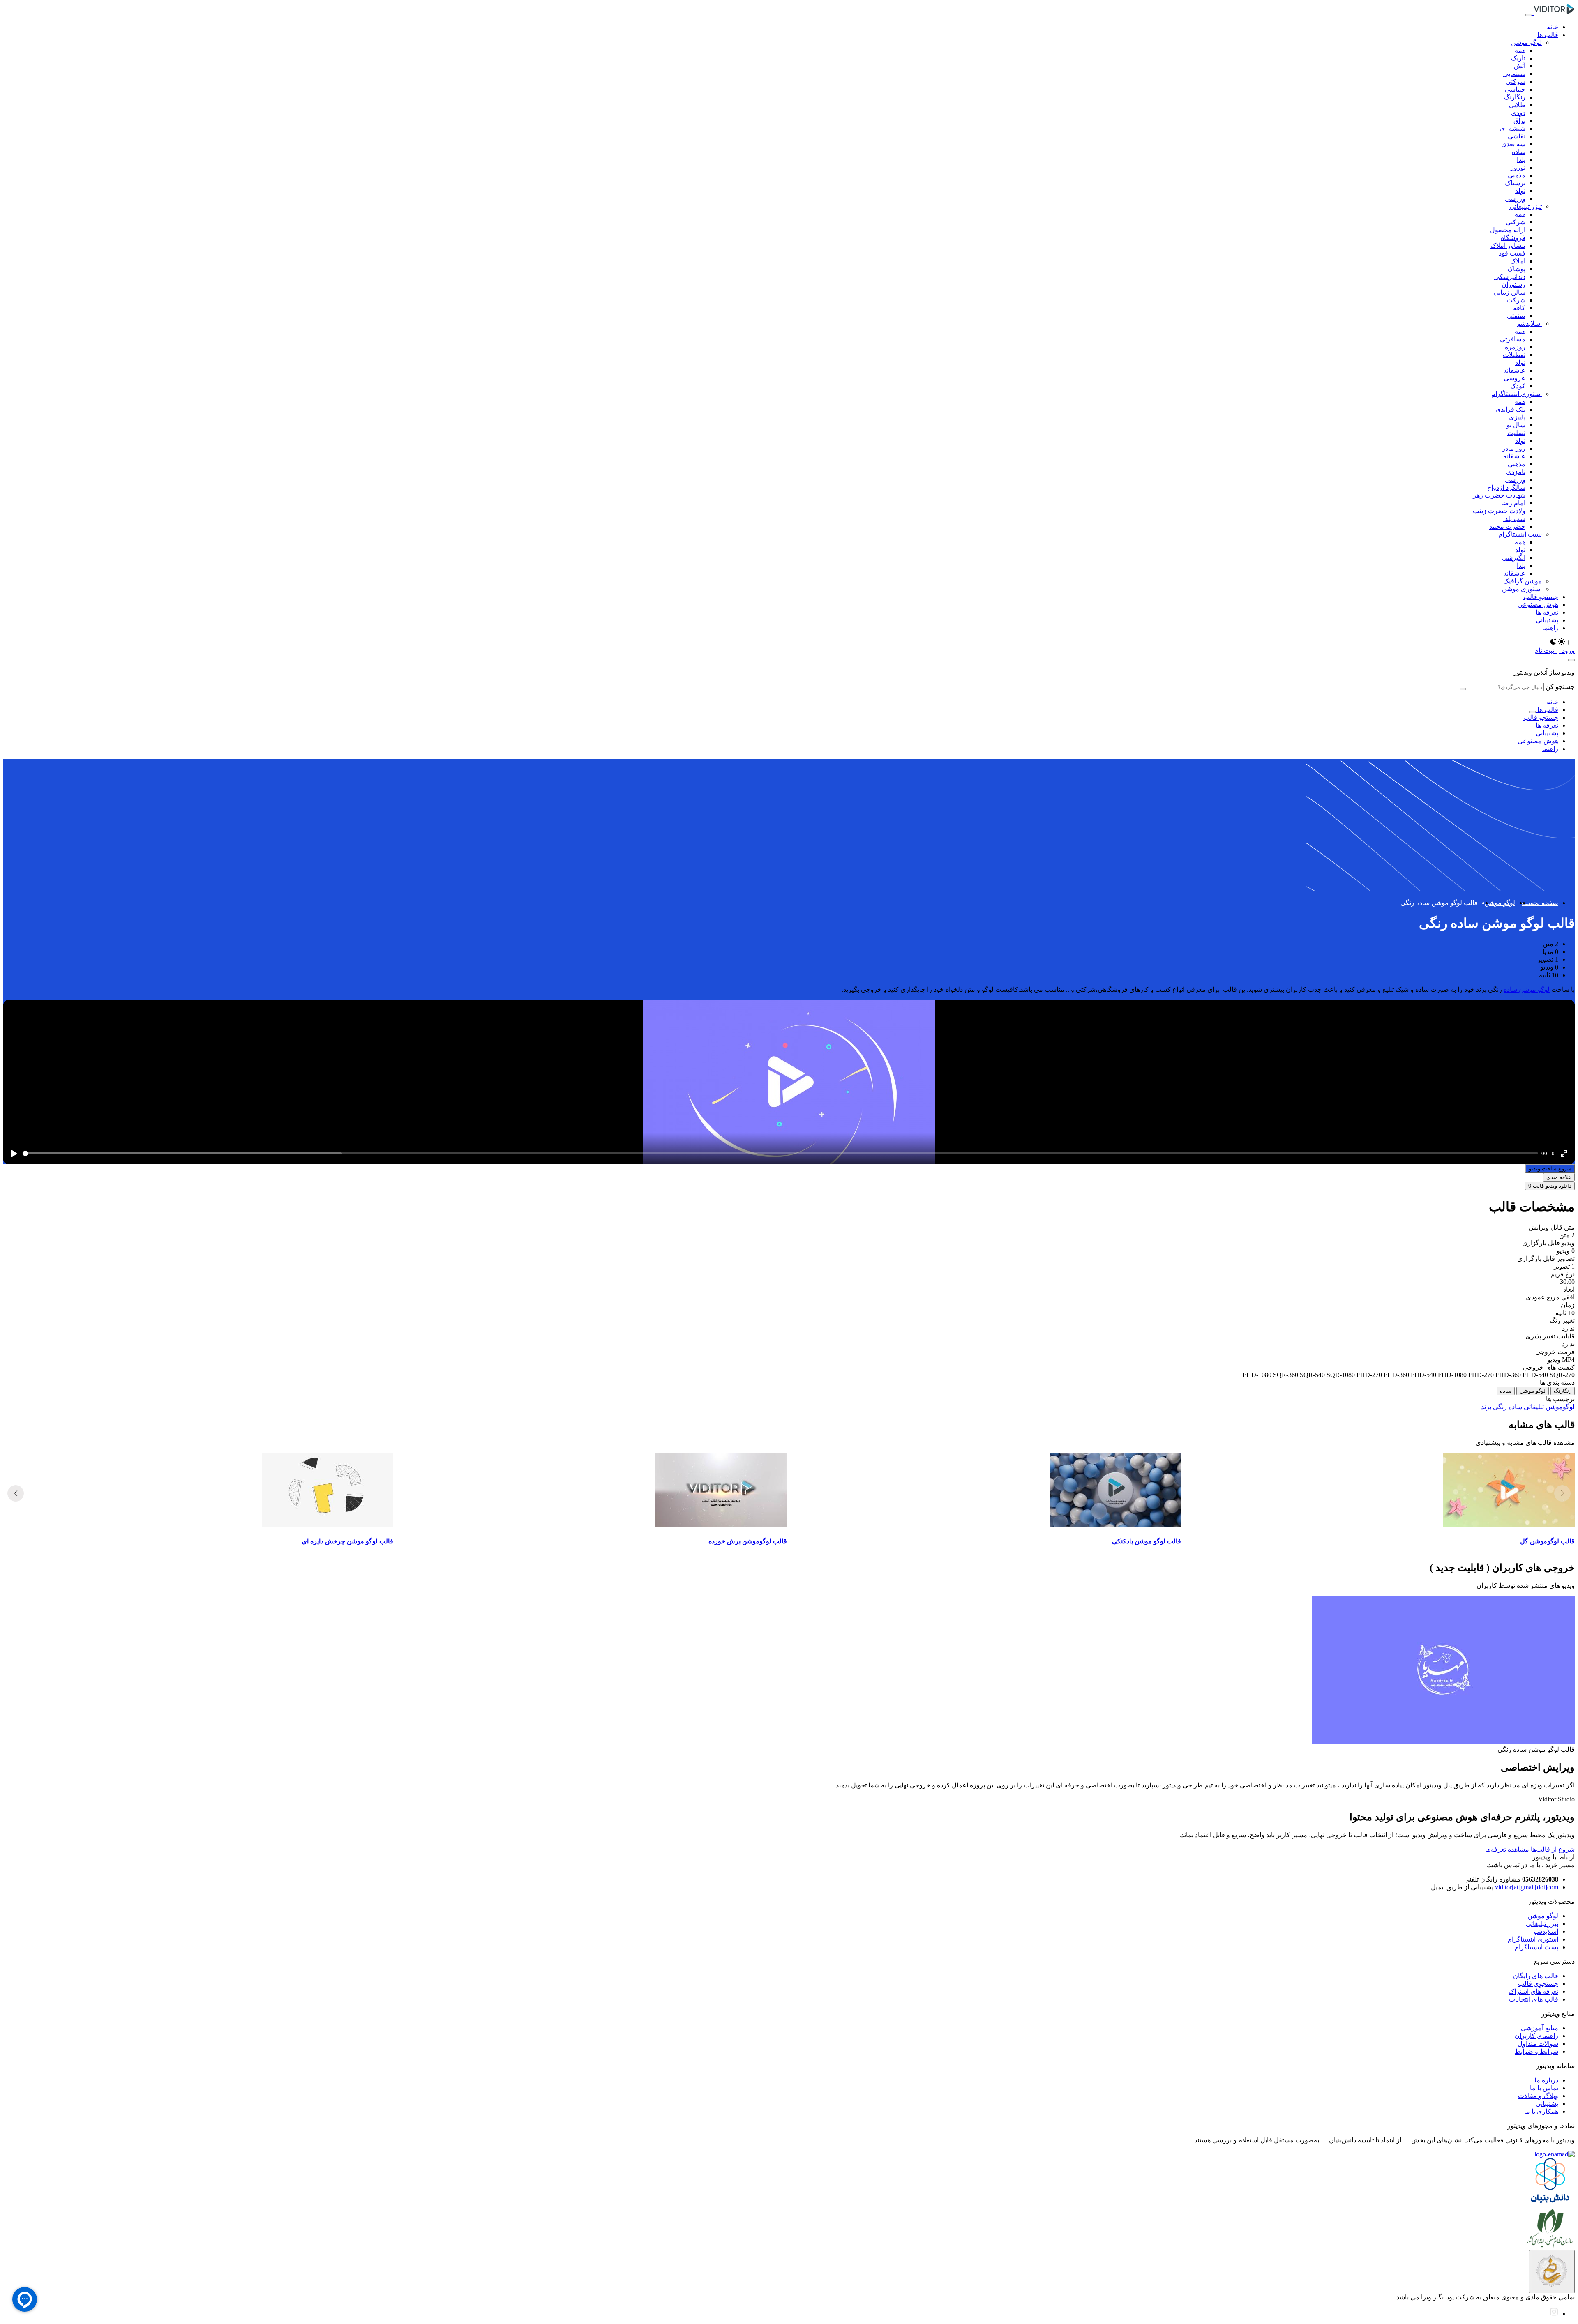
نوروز (1518, 167)
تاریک (1518, 58)
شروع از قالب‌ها (1553, 1849)
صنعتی (1516, 316)
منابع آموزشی (1540, 2028)
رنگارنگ (1515, 97)
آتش (1520, 66)
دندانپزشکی (1510, 277)
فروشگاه (1513, 238)
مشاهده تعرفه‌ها (1507, 1849)
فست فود (1512, 253)
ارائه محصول (1508, 230)
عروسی (1515, 378)
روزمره (1515, 347)
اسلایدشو (1530, 324)
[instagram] (1554, 2314)
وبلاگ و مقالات (1538, 2096)
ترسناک (1515, 183)
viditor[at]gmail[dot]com (1527, 1887)
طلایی (1517, 105)
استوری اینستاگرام (1517, 394)
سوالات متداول (1538, 2044)
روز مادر (1514, 448)
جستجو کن (1560, 687)
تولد (1520, 191)
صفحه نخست (1540, 903)
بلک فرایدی (1510, 409)
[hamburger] (1529, 15)
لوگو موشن (1526, 43)
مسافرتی (1513, 339)
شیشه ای (1513, 128)
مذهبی (1517, 175)
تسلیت (1516, 433)
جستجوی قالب (1538, 1984)
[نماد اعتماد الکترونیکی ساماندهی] (1552, 2272)
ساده (1519, 152)
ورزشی (1515, 199)
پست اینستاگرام (1520, 534)
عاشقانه (1514, 370)
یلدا (1521, 160)
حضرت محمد (1507, 526)
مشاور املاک (1508, 245)
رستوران (1513, 284)
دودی (1518, 113)
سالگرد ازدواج (1506, 487)
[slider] (780, 1153)
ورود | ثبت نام (1555, 651)
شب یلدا (1514, 519)
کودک (1518, 386)
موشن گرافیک (1523, 581)
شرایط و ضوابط (1536, 2051)
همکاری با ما (1541, 2111)
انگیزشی (1514, 558)
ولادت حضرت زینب (1499, 511)
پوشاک (1516, 269)
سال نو (1516, 425)
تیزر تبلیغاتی (1526, 206)
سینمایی (1514, 74)
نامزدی (1516, 472)
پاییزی (1517, 417)
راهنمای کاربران (1536, 2036)
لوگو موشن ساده (1527, 989)
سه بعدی (1513, 144)
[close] (1571, 660)
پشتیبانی (1547, 2104)
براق (1519, 121)
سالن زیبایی (1509, 292)
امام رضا (1513, 503)
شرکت (1516, 300)
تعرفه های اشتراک (1533, 1991)
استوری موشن (1522, 589)
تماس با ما (1544, 2088)
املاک (1518, 261)
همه (1520, 50)
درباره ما (1546, 2080)
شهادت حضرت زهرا (1498, 495)
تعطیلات (1514, 355)
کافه (1519, 308)
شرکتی (1516, 82)
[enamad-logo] (1555, 2154)
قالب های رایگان (1536, 1976)
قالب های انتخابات (1534, 1999)
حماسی (1515, 89)
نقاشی (1517, 136)
